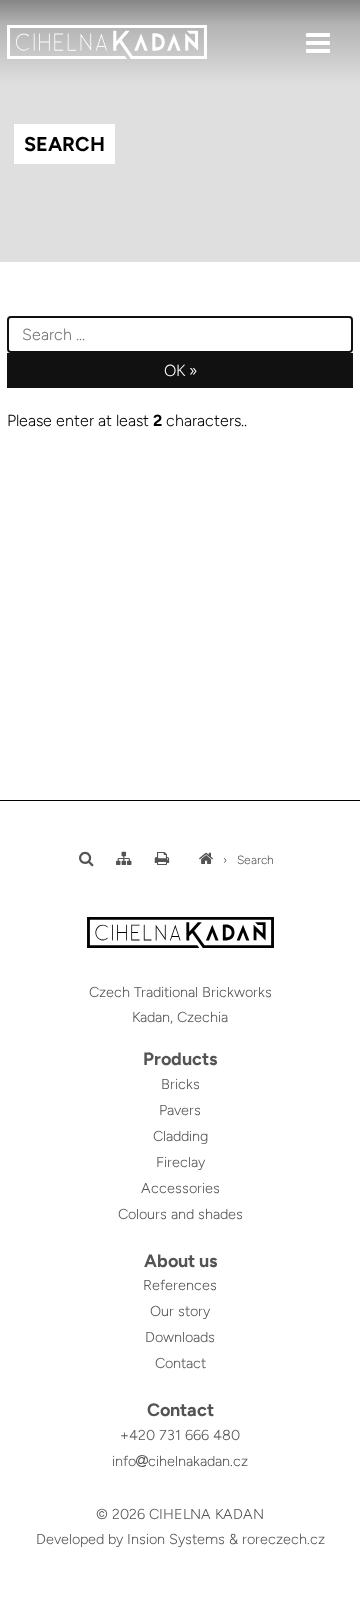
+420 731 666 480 (180, 1435)
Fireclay (180, 1162)
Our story (180, 1311)
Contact (180, 1363)
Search (255, 860)
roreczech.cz (283, 1539)
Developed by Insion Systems (130, 1539)
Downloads (180, 1337)
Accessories (180, 1188)
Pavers (180, 1110)
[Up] (329, 1592)
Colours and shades (180, 1214)
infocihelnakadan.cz (180, 1461)
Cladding (180, 1136)
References (180, 1285)
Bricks (180, 1084)
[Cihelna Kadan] (206, 860)
